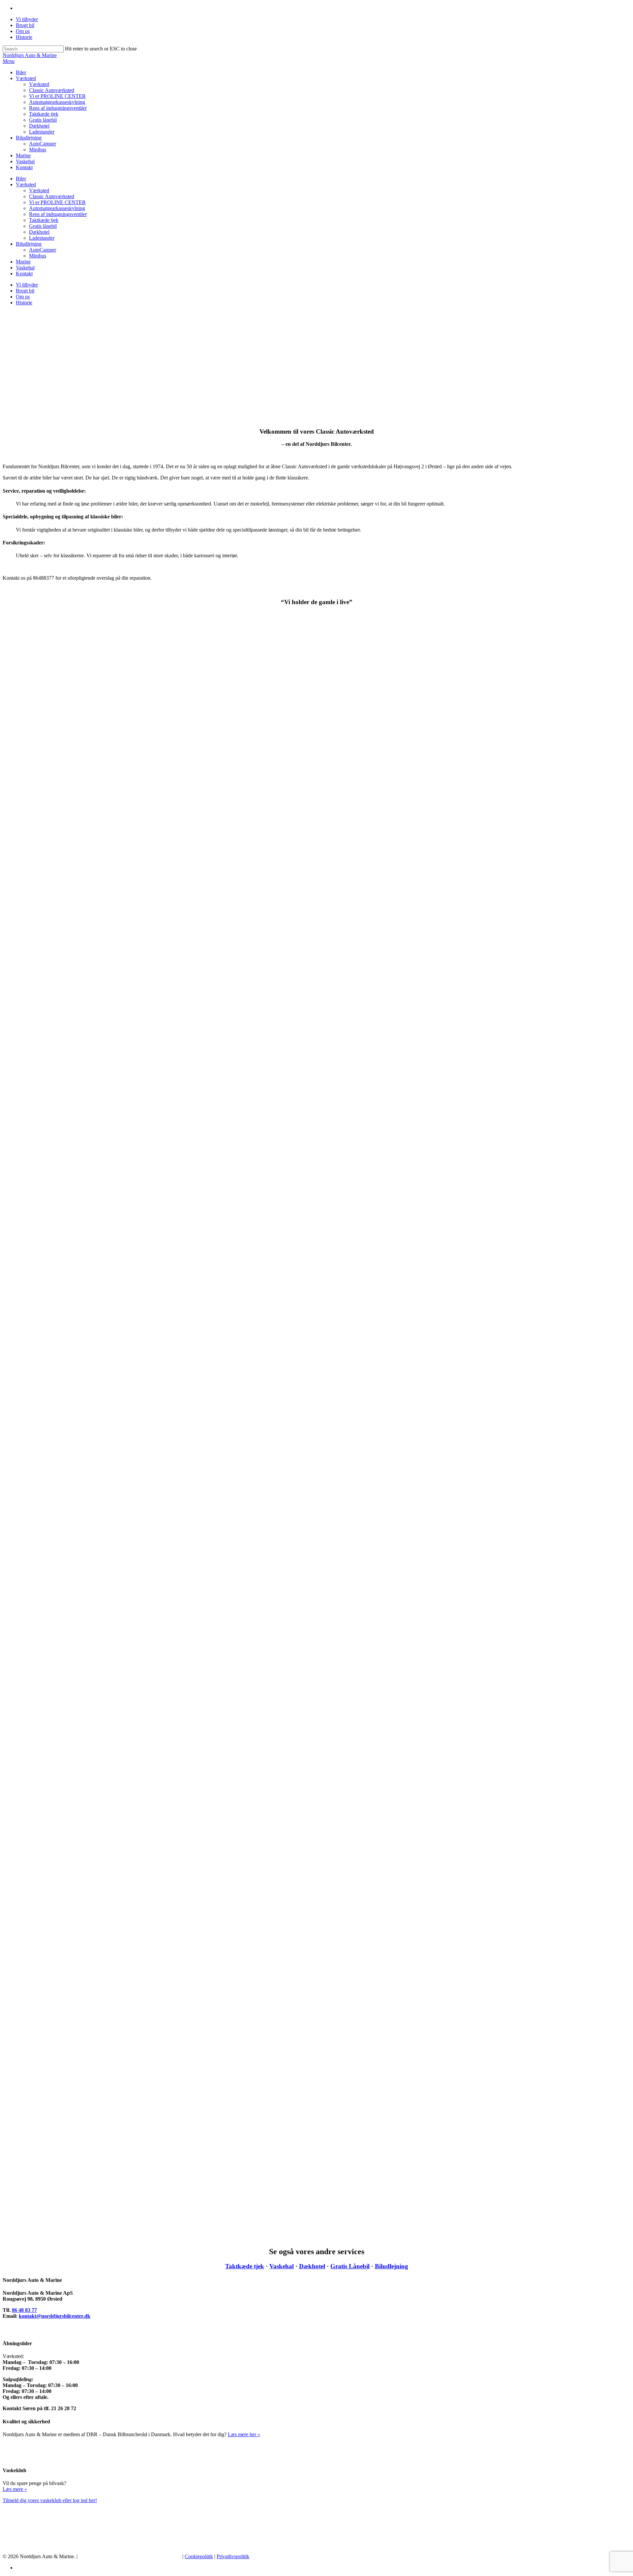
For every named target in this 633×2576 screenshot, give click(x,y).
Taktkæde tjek (44, 114)
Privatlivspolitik (233, 2556)
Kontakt (24, 167)
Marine (23, 155)
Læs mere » (15, 2489)
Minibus (38, 150)
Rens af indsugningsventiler (58, 108)
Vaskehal (25, 161)
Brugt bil (25, 25)
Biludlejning (29, 138)
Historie (24, 37)
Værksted (26, 78)
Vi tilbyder (27, 19)
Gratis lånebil (43, 120)
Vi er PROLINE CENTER (57, 96)
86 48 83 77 (24, 2310)
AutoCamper (43, 144)
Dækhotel (39, 126)
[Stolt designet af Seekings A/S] (130, 2556)
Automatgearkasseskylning (57, 102)
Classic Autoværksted (52, 90)
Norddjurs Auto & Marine (30, 55)
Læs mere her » (244, 2434)
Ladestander (42, 132)
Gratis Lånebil (350, 2266)
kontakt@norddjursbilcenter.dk (55, 2316)
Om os (23, 31)
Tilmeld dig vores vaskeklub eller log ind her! (50, 2500)
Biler (21, 72)
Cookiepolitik (199, 2556)
